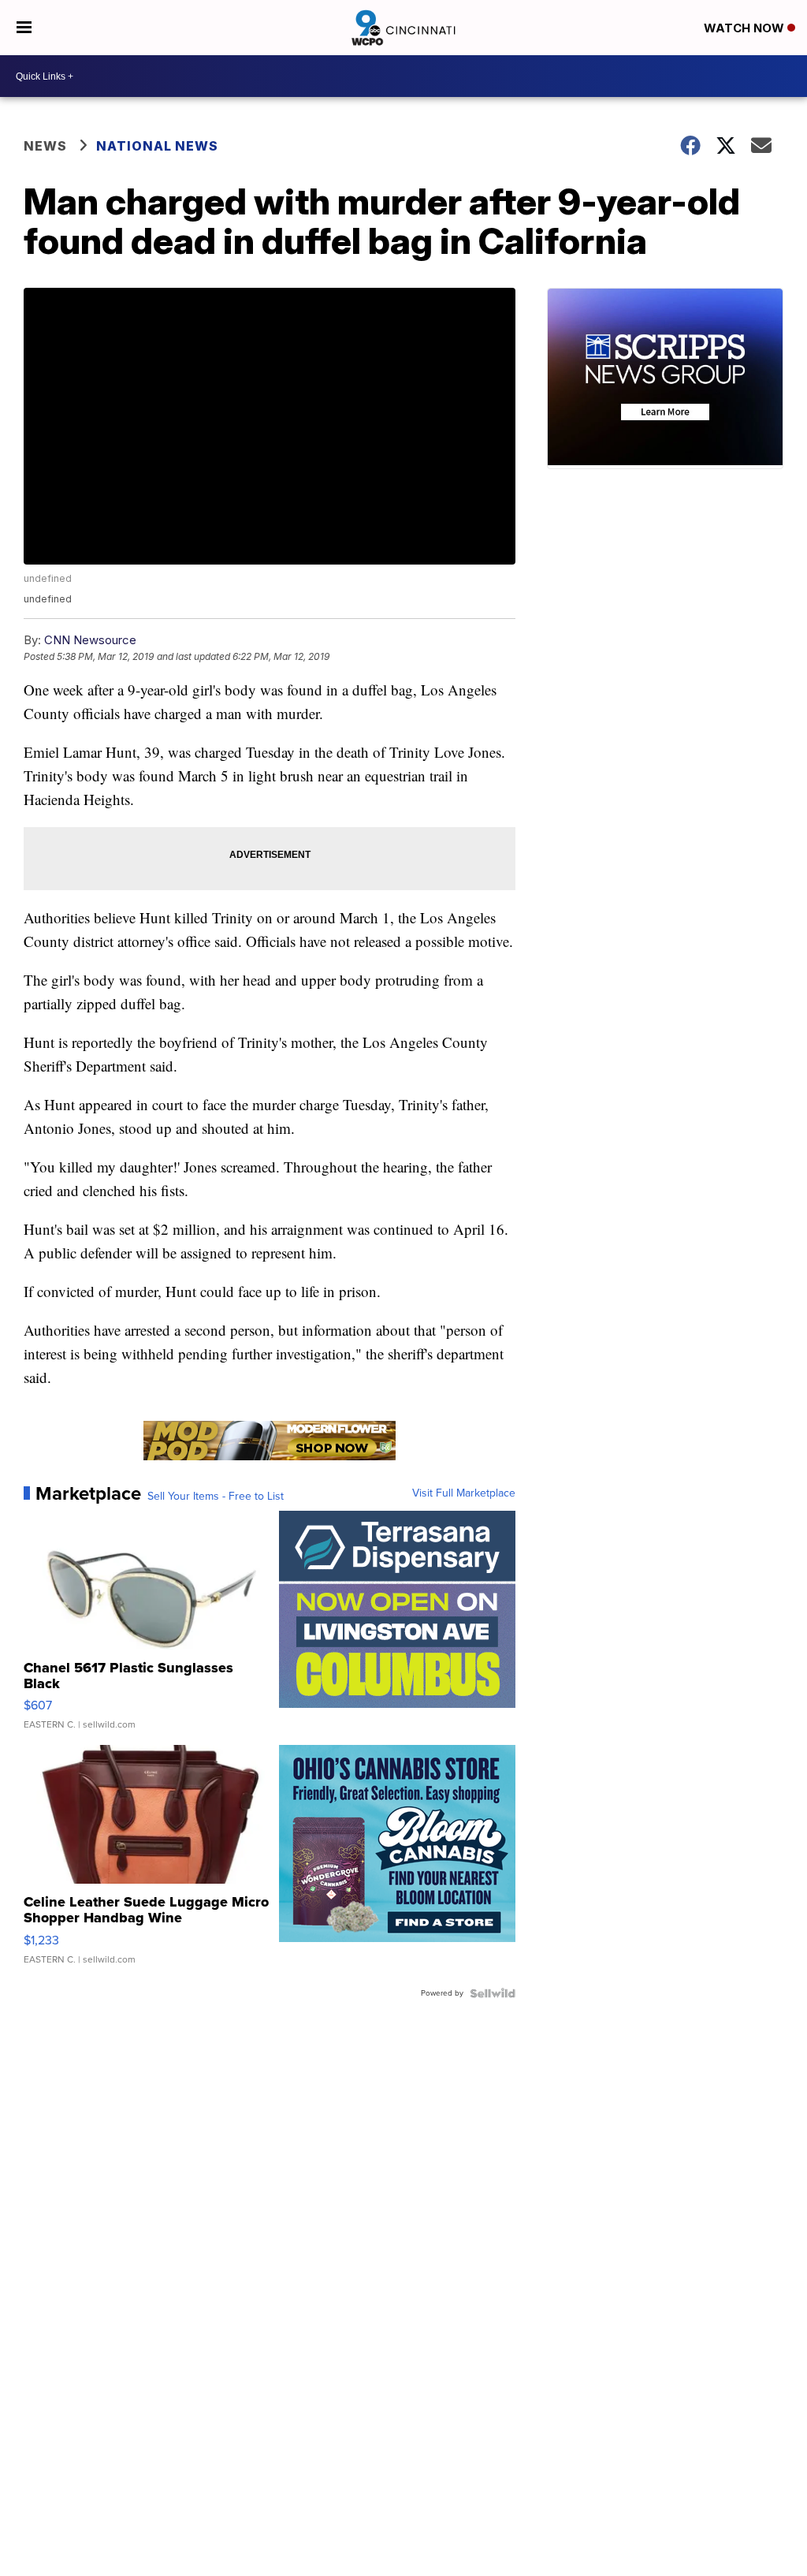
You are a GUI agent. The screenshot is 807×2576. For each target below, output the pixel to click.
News (45, 146)
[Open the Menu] (24, 28)
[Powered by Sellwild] (493, 1993)
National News (157, 146)
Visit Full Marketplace (464, 1493)
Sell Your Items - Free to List (216, 1497)
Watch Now (746, 28)
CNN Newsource (90, 640)
